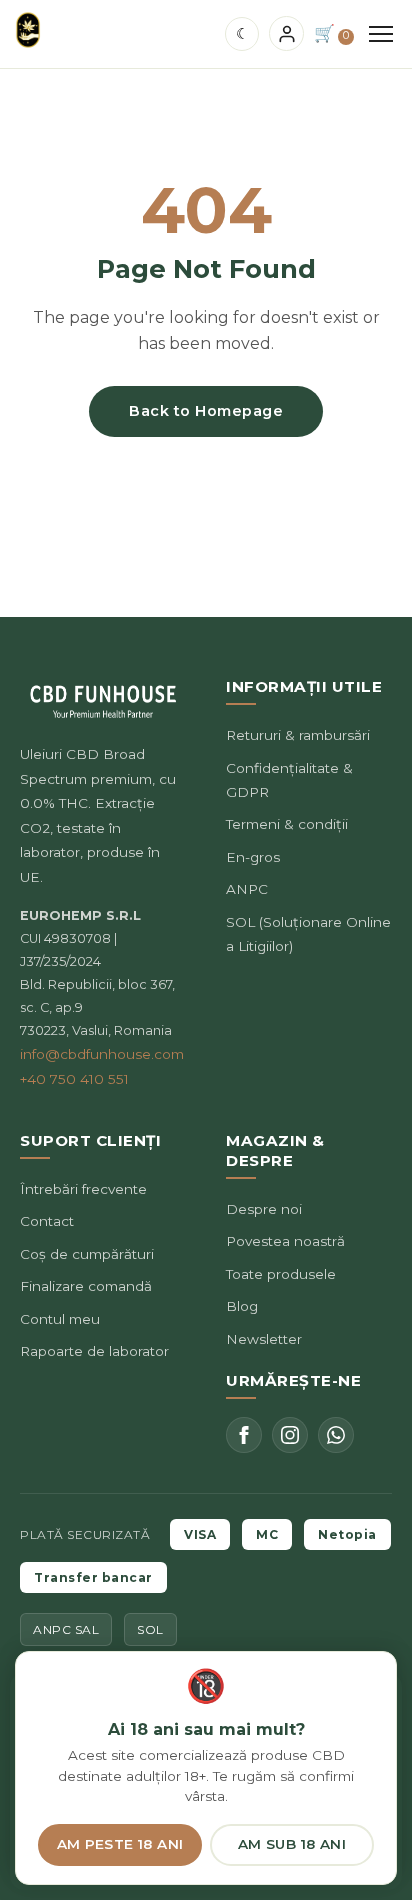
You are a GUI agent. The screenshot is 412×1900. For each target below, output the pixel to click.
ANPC (247, 889)
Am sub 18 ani (292, 1844)
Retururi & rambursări (298, 735)
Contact (47, 1221)
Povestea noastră (285, 1241)
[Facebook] (244, 1435)
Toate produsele (281, 1274)
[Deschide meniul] (381, 34)
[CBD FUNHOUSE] (28, 30)
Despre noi (264, 1209)
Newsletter (264, 1339)
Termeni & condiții (287, 824)
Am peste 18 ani (120, 1844)
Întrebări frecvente (83, 1189)
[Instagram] (290, 1435)
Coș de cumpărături (87, 1254)
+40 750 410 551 (74, 1079)
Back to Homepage (206, 411)
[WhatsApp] (336, 1435)
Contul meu (60, 1319)
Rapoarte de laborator (94, 1351)
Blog (242, 1306)
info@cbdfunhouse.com (102, 1054)
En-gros (253, 857)
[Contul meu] (286, 33)
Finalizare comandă (86, 1286)
